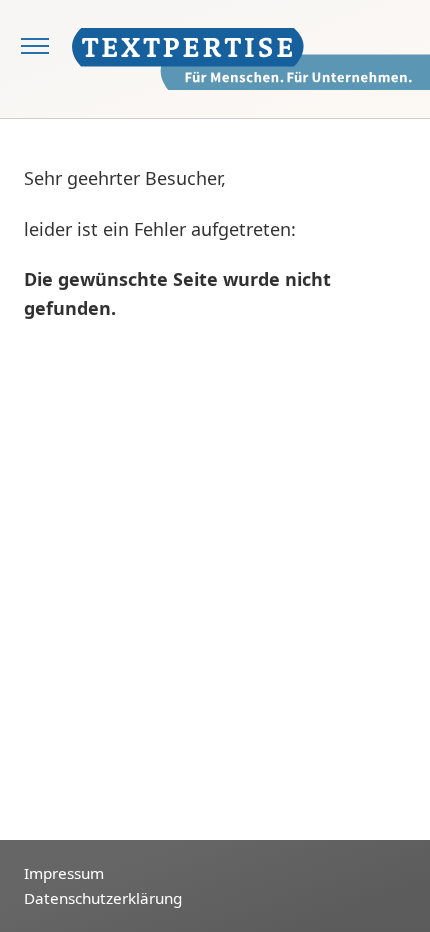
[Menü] (36, 48)
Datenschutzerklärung (103, 898)
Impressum (64, 873)
